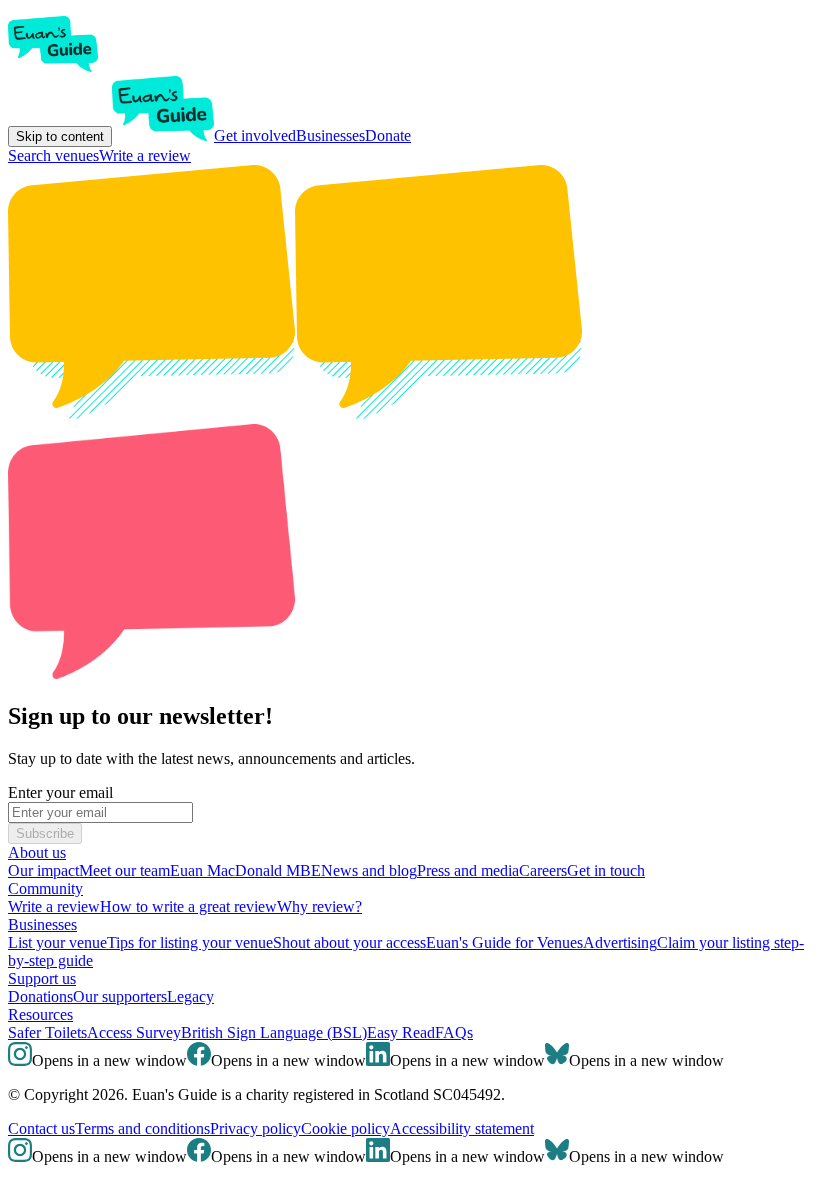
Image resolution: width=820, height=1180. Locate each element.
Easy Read (401, 1032)
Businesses (330, 135)
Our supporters (120, 996)
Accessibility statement (462, 1128)
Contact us (41, 1128)
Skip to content (60, 136)
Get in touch (606, 870)
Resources (40, 1014)
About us (37, 852)
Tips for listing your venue (190, 942)
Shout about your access (349, 942)
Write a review (145, 155)
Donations (40, 996)
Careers (543, 870)
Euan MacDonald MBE (245, 870)
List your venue (57, 942)
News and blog (369, 870)
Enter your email (60, 792)
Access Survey (134, 1032)
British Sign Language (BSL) (274, 1032)
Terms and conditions (142, 1128)
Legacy (190, 996)
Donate (388, 135)
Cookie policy (345, 1128)
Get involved (255, 135)
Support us (42, 978)
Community (45, 888)
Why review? (319, 906)
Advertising (620, 942)
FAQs (454, 1032)
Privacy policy (255, 1128)
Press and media (468, 870)
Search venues (53, 155)
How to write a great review (188, 906)
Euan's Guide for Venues (504, 942)
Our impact (43, 870)
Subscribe (45, 833)
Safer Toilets (47, 1032)
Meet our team (124, 870)
